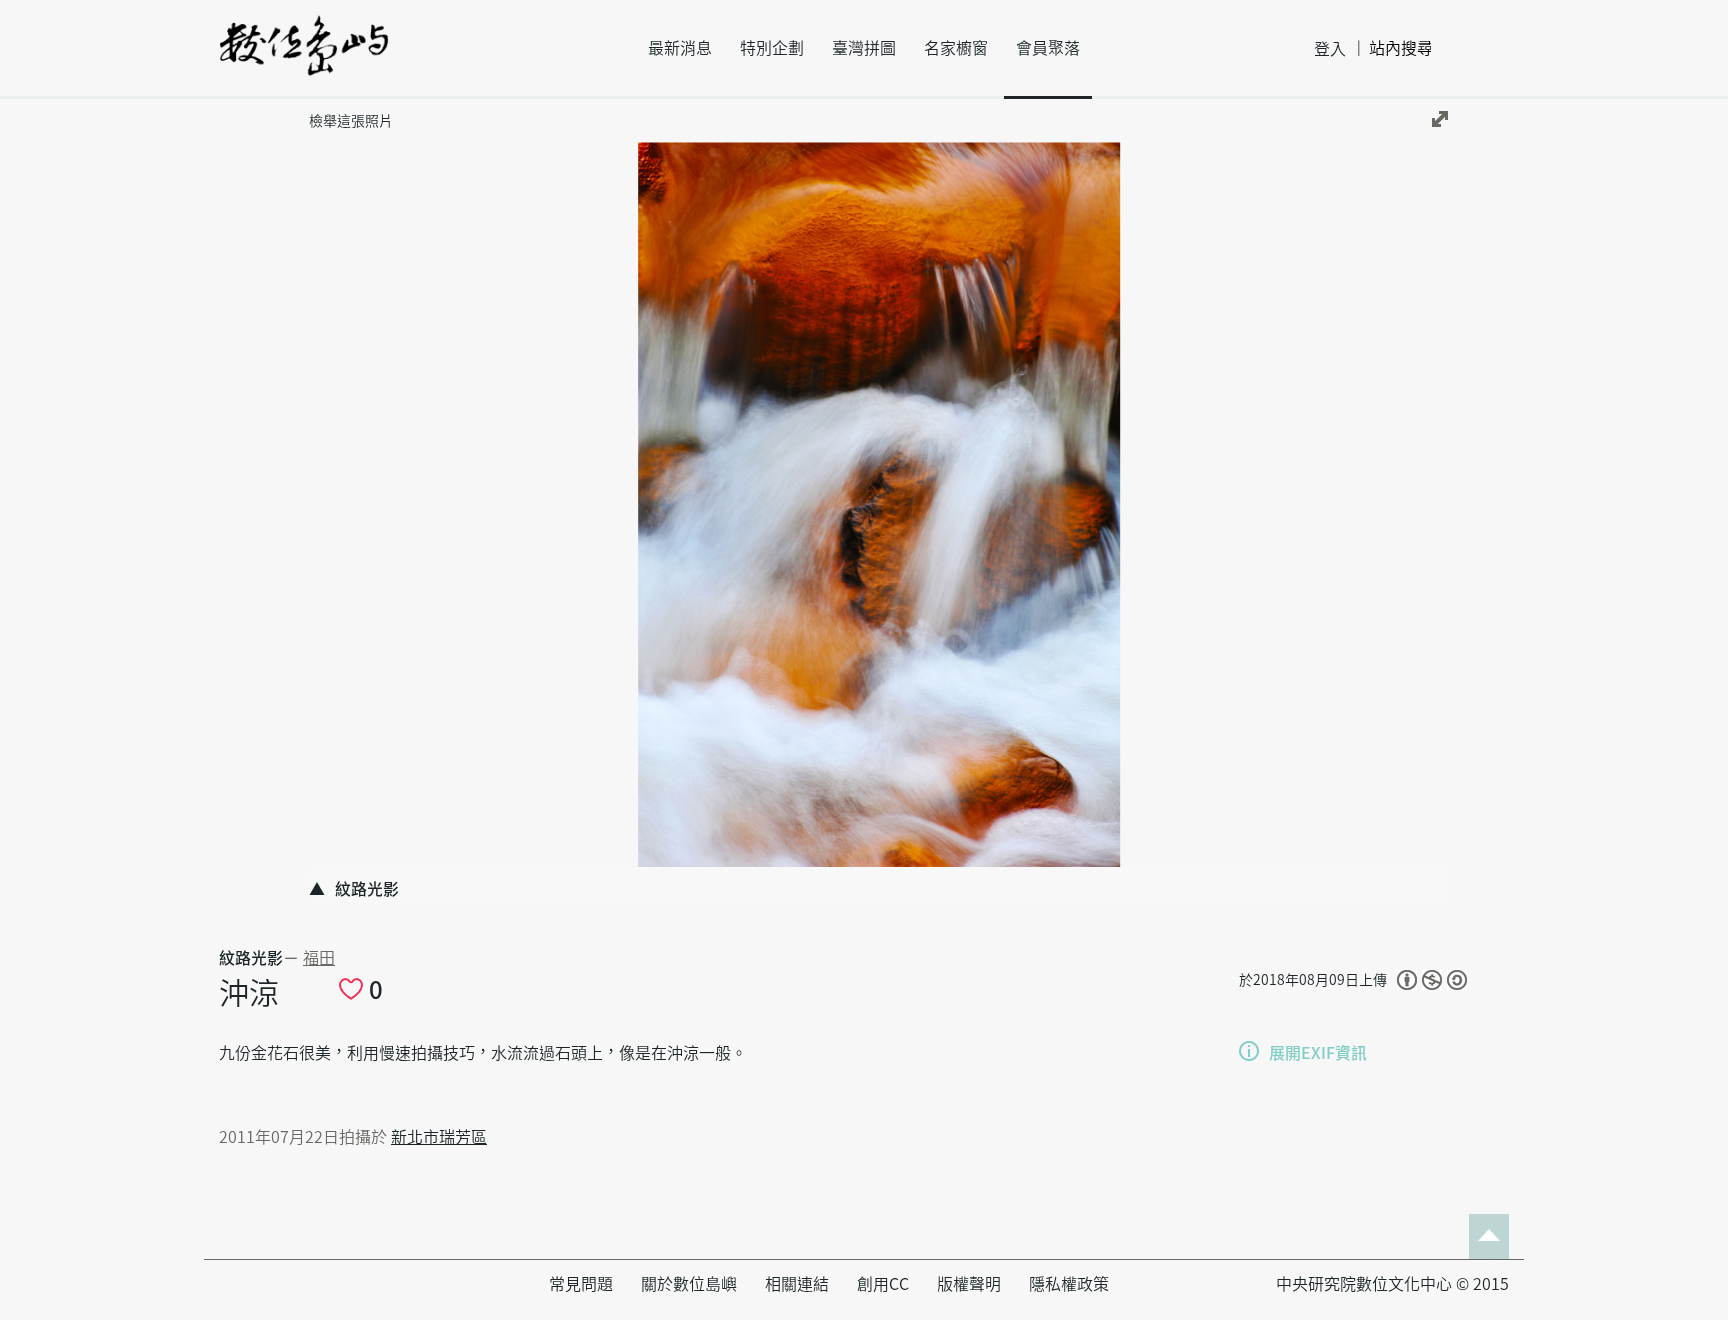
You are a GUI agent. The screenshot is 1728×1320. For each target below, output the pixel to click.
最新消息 (680, 48)
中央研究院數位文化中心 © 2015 (1392, 1284)
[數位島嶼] (304, 59)
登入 (1330, 49)
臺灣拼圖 (864, 48)
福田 (319, 958)
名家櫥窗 (956, 48)
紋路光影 (251, 958)
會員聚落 (1048, 48)
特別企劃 (772, 48)
